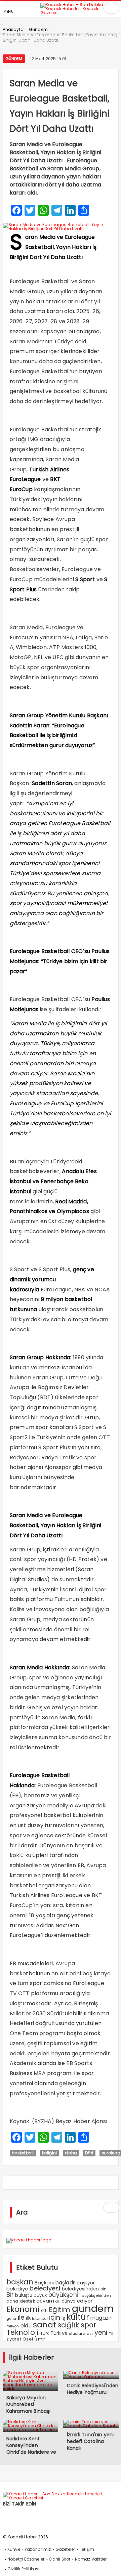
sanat (45, 2325)
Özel (28, 2339)
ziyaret (14, 2339)
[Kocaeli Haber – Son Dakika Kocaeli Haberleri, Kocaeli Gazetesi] (76, 12)
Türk (45, 2333)
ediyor (85, 2301)
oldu (26, 2326)
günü (11, 2318)
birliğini (50, 2153)
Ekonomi (23, 2309)
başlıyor (86, 2283)
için (55, 2317)
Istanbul (40, 2319)
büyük (40, 2295)
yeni (101, 2333)
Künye (14, 2549)
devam (45, 2301)
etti (44, 2311)
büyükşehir (64, 2295)
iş (63, 2318)
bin (104, 2289)
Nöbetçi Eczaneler (26, 2559)
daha (71, 2153)
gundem (93, 2308)
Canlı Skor (59, 2559)
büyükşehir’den (96, 2295)
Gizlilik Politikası (24, 2569)
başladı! (66, 2283)
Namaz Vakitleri (91, 2559)
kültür (78, 2317)
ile (21, 2317)
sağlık (68, 2325)
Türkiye (59, 2333)
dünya (69, 2301)
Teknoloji (23, 2332)
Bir (10, 2295)
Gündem (14, 59)
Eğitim (59, 2310)
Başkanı (44, 2283)
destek (27, 2301)
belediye (17, 2289)
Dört (89, 2153)
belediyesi (45, 2288)
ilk (28, 2318)
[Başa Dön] (109, 2564)
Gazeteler (65, 2549)
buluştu (24, 2295)
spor (89, 2325)
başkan (20, 2282)
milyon (13, 2326)
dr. (58, 2301)
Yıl (111, 2333)
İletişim (87, 2549)
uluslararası (81, 2333)
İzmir (40, 2339)
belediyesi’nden (80, 2289)
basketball (23, 2153)
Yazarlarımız (38, 2549)
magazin (102, 2318)
